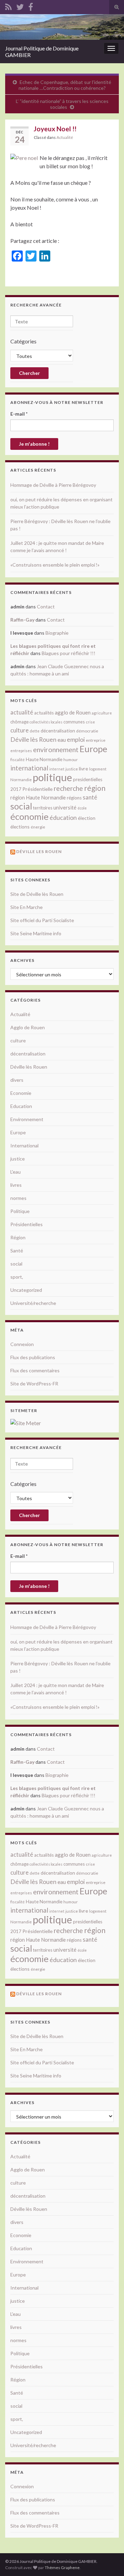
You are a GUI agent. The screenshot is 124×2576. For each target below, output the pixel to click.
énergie (38, 827)
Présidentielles (27, 1224)
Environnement (27, 1119)
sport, (17, 1277)
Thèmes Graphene (62, 2568)
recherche (68, 788)
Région (18, 1237)
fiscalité (18, 760)
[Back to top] (108, 2560)
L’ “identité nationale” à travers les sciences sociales (62, 104)
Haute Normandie (44, 759)
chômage (19, 722)
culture (19, 730)
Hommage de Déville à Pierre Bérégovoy (53, 485)
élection (87, 818)
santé (90, 797)
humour (71, 760)
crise (90, 722)
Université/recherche (33, 1303)
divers (17, 1080)
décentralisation (58, 731)
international (29, 768)
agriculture (102, 713)
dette (35, 731)
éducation (63, 817)
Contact (46, 607)
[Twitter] (20, 6)
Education (21, 1106)
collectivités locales (46, 722)
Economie (21, 1093)
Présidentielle (38, 789)
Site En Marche (27, 907)
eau (62, 740)
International (24, 1145)
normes (18, 1198)
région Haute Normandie (38, 798)
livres (16, 1185)
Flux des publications (33, 1357)
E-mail (19, 414)
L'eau (15, 1172)
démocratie (87, 731)
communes (74, 722)
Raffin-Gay (22, 620)
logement (98, 769)
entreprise (96, 740)
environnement (56, 749)
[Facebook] (31, 6)
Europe (93, 749)
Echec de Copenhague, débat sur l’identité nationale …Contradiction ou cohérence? (65, 85)
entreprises (21, 751)
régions (74, 798)
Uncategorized (26, 1290)
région (95, 788)
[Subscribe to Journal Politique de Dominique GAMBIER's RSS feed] (8, 6)
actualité (22, 712)
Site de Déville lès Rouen (37, 894)
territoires (43, 808)
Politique (20, 1211)
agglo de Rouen (73, 712)
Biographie (57, 633)
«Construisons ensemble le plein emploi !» (55, 565)
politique (52, 777)
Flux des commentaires (35, 1370)
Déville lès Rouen (33, 739)
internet (57, 769)
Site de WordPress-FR (34, 1384)
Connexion (22, 1344)
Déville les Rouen (39, 851)
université (65, 807)
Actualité (65, 137)
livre (84, 769)
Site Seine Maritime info (36, 933)
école (82, 808)
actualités (44, 713)
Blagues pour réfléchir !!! (69, 653)
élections (20, 827)
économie (29, 816)
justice (72, 769)
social (21, 806)
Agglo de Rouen (28, 1027)
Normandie (21, 780)
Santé (17, 1251)
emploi (76, 740)
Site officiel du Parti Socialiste (42, 920)
